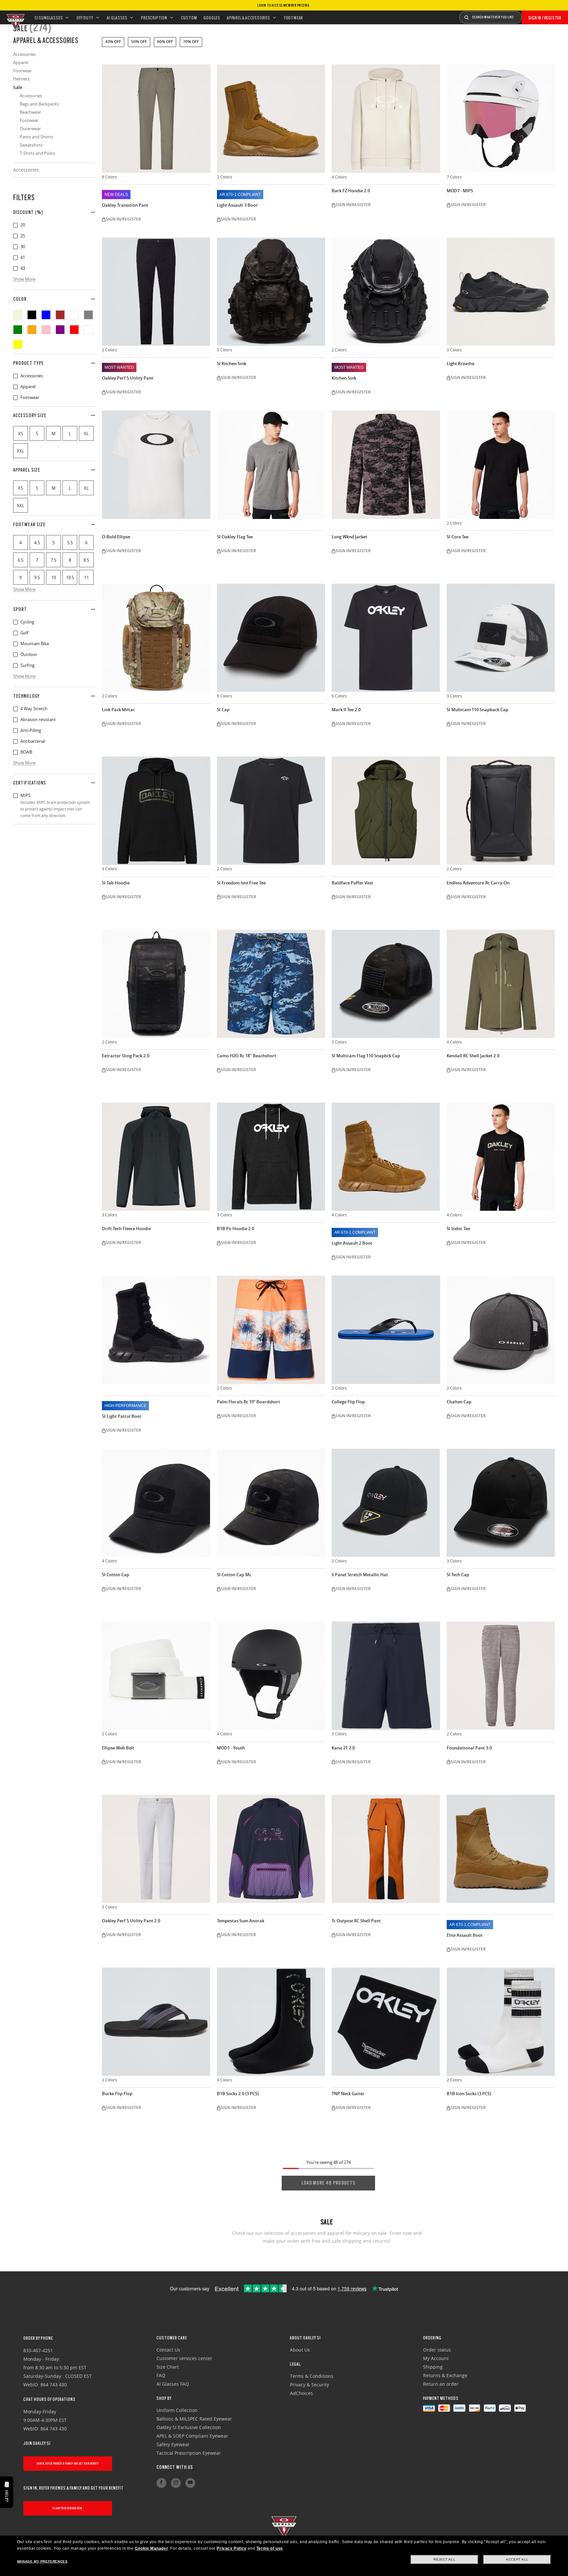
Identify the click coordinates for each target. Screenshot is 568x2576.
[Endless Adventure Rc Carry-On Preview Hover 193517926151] (501, 811)
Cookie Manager (151, 2548)
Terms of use (270, 2548)
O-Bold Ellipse (116, 537)
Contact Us (168, 2350)
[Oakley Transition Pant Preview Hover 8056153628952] (156, 119)
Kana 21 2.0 (343, 1748)
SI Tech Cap (458, 1575)
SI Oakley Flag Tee (235, 537)
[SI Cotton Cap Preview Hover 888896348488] (156, 1503)
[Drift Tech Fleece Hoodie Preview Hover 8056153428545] (156, 1157)
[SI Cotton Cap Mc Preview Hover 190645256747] (271, 1503)
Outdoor (15, 655)
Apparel (15, 387)
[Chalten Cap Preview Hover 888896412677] (501, 1330)
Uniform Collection (177, 2410)
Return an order (441, 2384)
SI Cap (223, 710)
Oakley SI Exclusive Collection (189, 2427)
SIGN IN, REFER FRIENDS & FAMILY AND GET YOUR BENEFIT (68, 2463)
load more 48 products (328, 2183)
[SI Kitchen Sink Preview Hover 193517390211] (271, 292)
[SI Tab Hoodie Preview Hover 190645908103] (156, 811)
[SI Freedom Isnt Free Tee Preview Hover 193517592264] (271, 811)
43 (15, 269)
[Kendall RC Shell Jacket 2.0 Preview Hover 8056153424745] (501, 984)
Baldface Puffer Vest (352, 883)
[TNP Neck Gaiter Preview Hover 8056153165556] (386, 2022)
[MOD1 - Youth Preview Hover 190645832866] (271, 1676)
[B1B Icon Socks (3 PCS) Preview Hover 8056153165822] (501, 2022)
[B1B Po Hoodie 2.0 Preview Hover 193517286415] (271, 1157)
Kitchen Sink (344, 378)
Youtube (190, 2483)
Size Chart (168, 2367)
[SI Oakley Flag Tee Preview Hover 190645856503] (271, 465)
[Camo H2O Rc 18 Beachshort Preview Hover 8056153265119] (271, 984)
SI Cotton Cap (116, 1575)
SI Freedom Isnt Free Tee (241, 883)
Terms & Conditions (312, 2376)
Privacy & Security (309, 2385)
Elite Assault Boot (465, 1935)
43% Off (113, 42)
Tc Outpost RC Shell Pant (356, 1921)
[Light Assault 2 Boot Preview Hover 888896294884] (386, 1157)
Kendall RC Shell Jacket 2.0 (473, 1056)
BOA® (15, 752)
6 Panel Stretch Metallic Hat (360, 1575)
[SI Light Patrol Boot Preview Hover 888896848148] (156, 1330)
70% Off (191, 42)
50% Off (139, 42)
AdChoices (301, 2393)
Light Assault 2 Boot (352, 1243)
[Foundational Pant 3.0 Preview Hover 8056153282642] (501, 1676)
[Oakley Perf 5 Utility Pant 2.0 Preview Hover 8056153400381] (156, 1849)
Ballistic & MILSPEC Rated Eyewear (194, 2419)
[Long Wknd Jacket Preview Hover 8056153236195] (386, 465)
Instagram (176, 2483)
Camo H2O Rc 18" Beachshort (247, 1056)
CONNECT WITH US (175, 2467)
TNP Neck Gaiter (348, 2094)
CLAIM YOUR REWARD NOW (68, 2508)
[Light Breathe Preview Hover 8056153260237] (501, 292)
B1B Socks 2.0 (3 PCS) (238, 2094)
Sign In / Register (545, 18)
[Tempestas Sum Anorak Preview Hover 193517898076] (271, 1849)
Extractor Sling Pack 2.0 (126, 1056)
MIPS (15, 796)
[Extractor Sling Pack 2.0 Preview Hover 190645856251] (156, 984)
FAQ (161, 2375)
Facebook (161, 2483)
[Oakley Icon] (15, 17)
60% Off (165, 42)
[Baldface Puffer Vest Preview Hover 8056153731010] (386, 811)
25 (15, 236)
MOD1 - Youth (231, 1748)
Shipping (433, 2367)
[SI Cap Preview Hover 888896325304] (271, 638)
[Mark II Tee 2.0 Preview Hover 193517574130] (386, 638)
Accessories (26, 170)
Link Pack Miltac (118, 710)
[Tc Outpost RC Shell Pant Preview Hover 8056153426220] (386, 1849)
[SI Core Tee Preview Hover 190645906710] (501, 465)
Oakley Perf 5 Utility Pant (128, 378)
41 (15, 258)
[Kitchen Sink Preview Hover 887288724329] (386, 292)
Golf (15, 633)
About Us (300, 2350)
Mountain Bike (15, 644)
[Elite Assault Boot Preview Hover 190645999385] (501, 1849)
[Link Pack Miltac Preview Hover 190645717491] (156, 638)
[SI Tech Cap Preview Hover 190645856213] (501, 1503)
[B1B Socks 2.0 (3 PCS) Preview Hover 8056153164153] (271, 2022)
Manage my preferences (42, 2561)
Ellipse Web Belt (118, 1748)
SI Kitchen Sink (232, 364)
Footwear (15, 398)
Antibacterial (15, 741)
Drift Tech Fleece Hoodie (126, 1229)
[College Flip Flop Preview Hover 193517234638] (386, 1330)
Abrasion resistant (15, 720)
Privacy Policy (231, 2548)
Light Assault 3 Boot (237, 205)
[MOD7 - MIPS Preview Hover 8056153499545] (501, 119)
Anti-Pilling (15, 731)
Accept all (517, 2559)
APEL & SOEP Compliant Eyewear (192, 2436)
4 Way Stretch (15, 709)
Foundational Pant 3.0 (469, 1748)
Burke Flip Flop (117, 2094)
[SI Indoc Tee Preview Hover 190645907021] (501, 1157)
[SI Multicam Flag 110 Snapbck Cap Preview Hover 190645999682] (386, 984)
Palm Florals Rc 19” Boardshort (248, 1402)
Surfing (15, 666)
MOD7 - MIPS (460, 191)
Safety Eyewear (173, 2444)
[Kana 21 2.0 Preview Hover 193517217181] (386, 1676)
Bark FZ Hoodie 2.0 (351, 191)
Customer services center (184, 2358)
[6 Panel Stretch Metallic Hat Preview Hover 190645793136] (386, 1503)
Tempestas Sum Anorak (241, 1921)
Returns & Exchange (445, 2375)
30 (15, 247)
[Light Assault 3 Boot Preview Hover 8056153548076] (271, 119)
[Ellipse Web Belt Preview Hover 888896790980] (156, 1676)
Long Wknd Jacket (349, 537)
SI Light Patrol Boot (122, 1416)
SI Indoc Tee (458, 1229)
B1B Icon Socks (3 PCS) (469, 2094)
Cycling (15, 622)
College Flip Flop (348, 1402)
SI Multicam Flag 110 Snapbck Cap (366, 1056)
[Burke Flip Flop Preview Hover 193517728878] (156, 2022)
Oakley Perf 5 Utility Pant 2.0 (131, 1921)
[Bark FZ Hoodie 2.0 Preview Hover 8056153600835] (386, 119)
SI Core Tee (458, 537)
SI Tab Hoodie (116, 883)
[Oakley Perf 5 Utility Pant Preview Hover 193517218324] (156, 292)
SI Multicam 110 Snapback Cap (477, 710)
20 (15, 225)
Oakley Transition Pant (125, 205)
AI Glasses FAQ (173, 2384)
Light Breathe (461, 364)
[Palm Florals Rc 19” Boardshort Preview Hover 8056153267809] (271, 1330)
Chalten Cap (459, 1402)
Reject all (444, 2559)
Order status (437, 2350)
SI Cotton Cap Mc (234, 1575)
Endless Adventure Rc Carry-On (478, 883)
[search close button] (527, 15)
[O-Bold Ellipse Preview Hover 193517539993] (156, 465)
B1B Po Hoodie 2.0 (236, 1229)
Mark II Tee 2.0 (346, 710)
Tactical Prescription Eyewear (189, 2453)
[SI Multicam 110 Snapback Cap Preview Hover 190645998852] (501, 638)
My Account (436, 2358)
